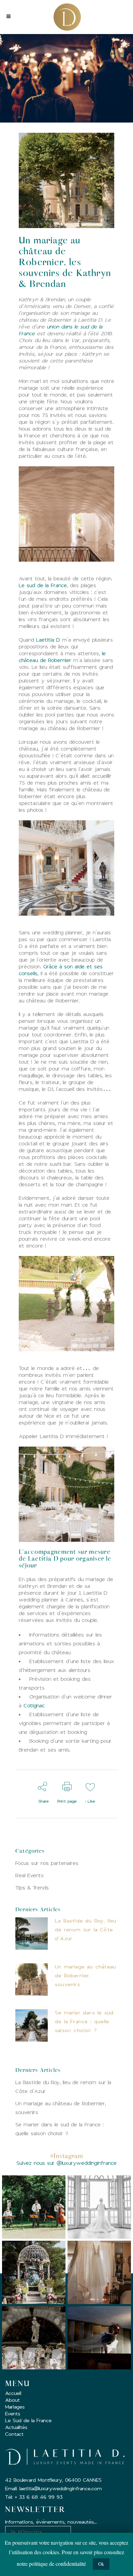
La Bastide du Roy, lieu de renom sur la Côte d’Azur (86, 1929)
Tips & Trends (32, 1888)
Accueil (13, 2393)
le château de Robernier (62, 657)
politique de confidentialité (57, 2564)
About (12, 2400)
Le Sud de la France (28, 2420)
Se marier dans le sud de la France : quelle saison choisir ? (84, 2021)
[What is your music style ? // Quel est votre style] (34, 2207)
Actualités (16, 2427)
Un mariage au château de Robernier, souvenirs (85, 1975)
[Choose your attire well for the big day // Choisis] (99, 2272)
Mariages (15, 2407)
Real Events (29, 1875)
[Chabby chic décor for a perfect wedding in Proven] (34, 2338)
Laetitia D (48, 640)
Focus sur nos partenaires (47, 1863)
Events (13, 2413)
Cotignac (34, 1705)
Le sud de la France (43, 585)
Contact (14, 2434)
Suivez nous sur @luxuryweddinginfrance (66, 2163)
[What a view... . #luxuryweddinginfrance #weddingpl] (99, 2207)
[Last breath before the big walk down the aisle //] (99, 2338)
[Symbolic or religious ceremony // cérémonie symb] (34, 2272)
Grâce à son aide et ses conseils (61, 970)
